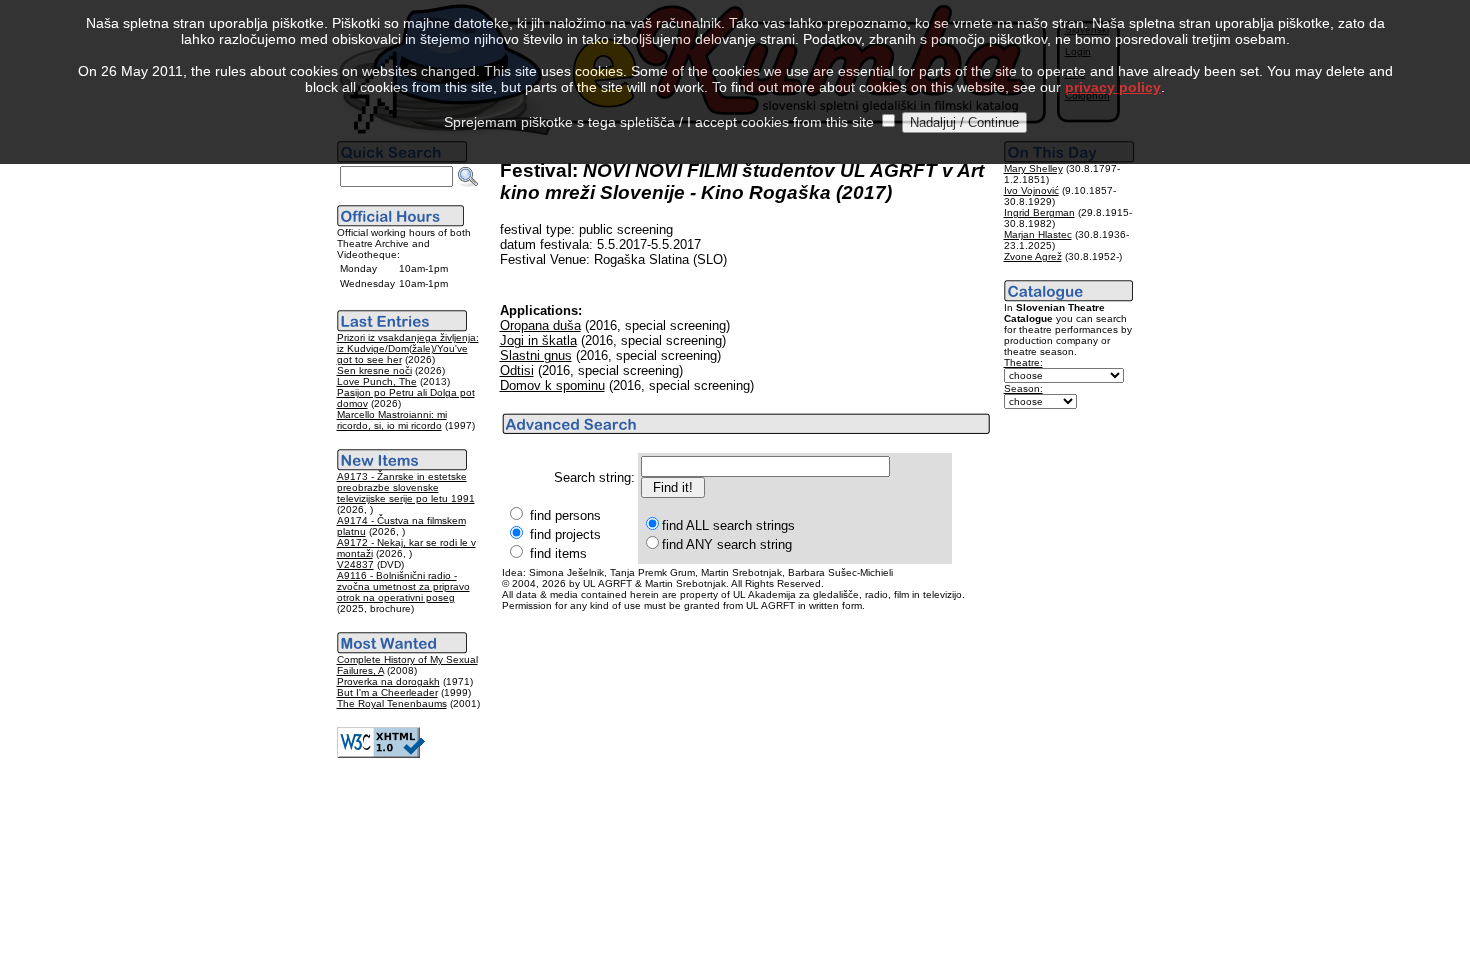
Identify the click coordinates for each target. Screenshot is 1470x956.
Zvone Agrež (1033, 256)
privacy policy (1113, 87)
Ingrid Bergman (1039, 212)
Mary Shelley (1033, 168)
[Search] (468, 177)
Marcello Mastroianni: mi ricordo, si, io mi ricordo (392, 420)
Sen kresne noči (374, 370)
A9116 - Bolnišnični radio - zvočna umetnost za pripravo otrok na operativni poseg (403, 586)
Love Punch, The (377, 381)
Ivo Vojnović (1031, 190)
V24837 (355, 564)
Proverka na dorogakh (388, 681)
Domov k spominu (552, 385)
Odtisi (517, 370)
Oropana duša (540, 325)
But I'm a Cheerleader (387, 692)
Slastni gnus (536, 355)
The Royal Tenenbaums (392, 703)
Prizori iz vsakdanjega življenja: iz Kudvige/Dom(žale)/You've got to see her (408, 348)
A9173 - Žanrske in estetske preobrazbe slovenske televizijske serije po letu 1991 (406, 487)
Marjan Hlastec (1038, 234)
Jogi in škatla (538, 340)
